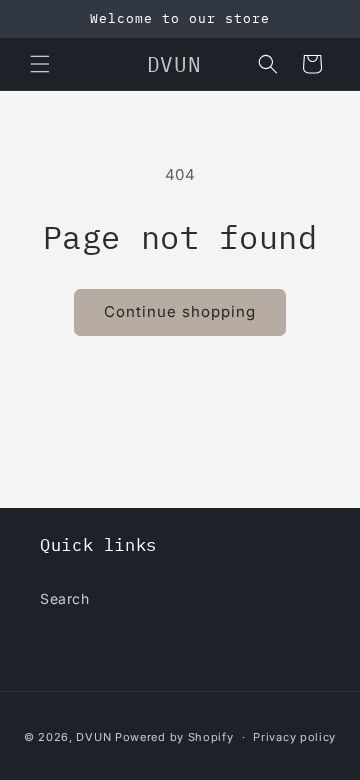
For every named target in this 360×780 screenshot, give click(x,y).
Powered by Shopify (174, 737)
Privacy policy (294, 737)
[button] (40, 64)
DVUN (93, 737)
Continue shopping (180, 311)
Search (65, 598)
